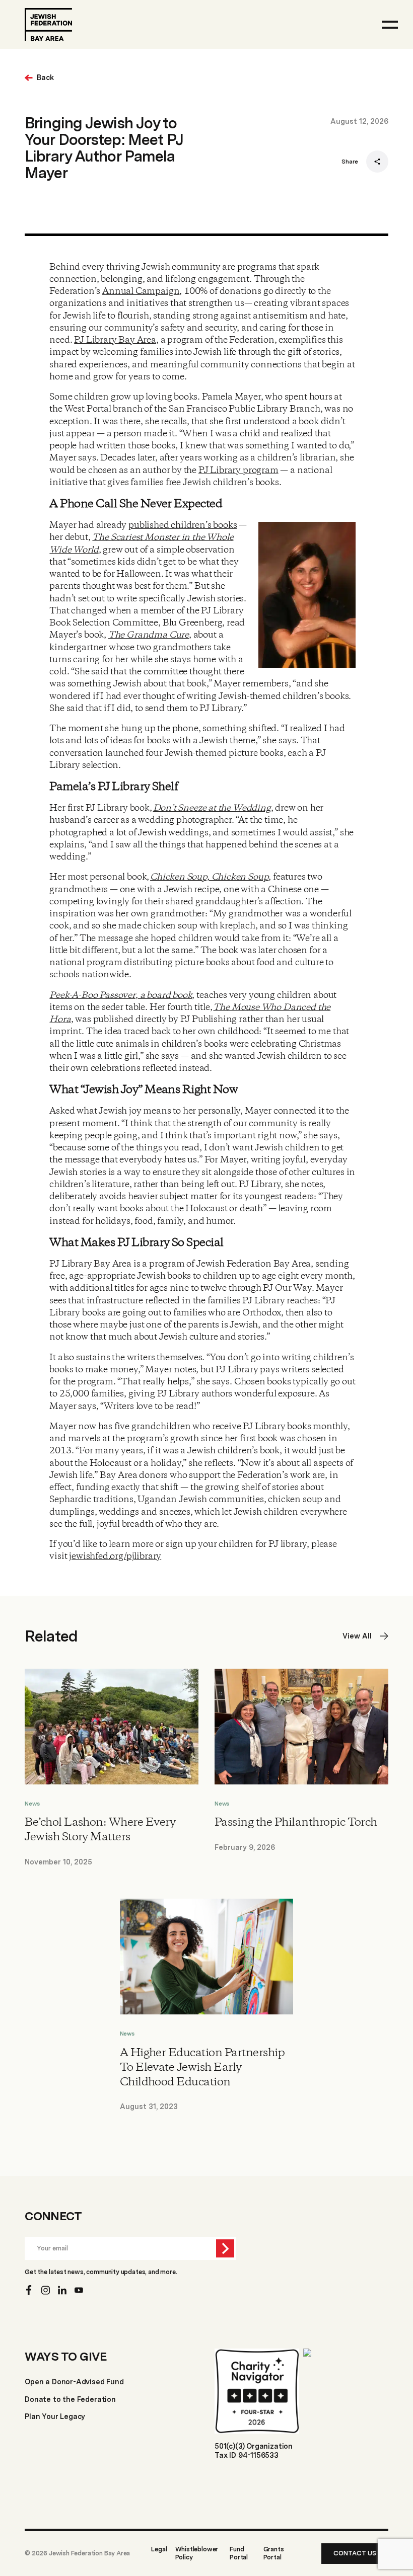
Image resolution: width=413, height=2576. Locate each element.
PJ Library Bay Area (115, 340)
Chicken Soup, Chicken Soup (209, 877)
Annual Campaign (141, 291)
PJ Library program (238, 471)
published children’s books (183, 525)
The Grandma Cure (149, 635)
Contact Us (355, 2553)
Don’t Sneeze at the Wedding (212, 808)
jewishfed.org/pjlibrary (115, 1556)
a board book (165, 995)
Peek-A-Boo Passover (92, 995)
